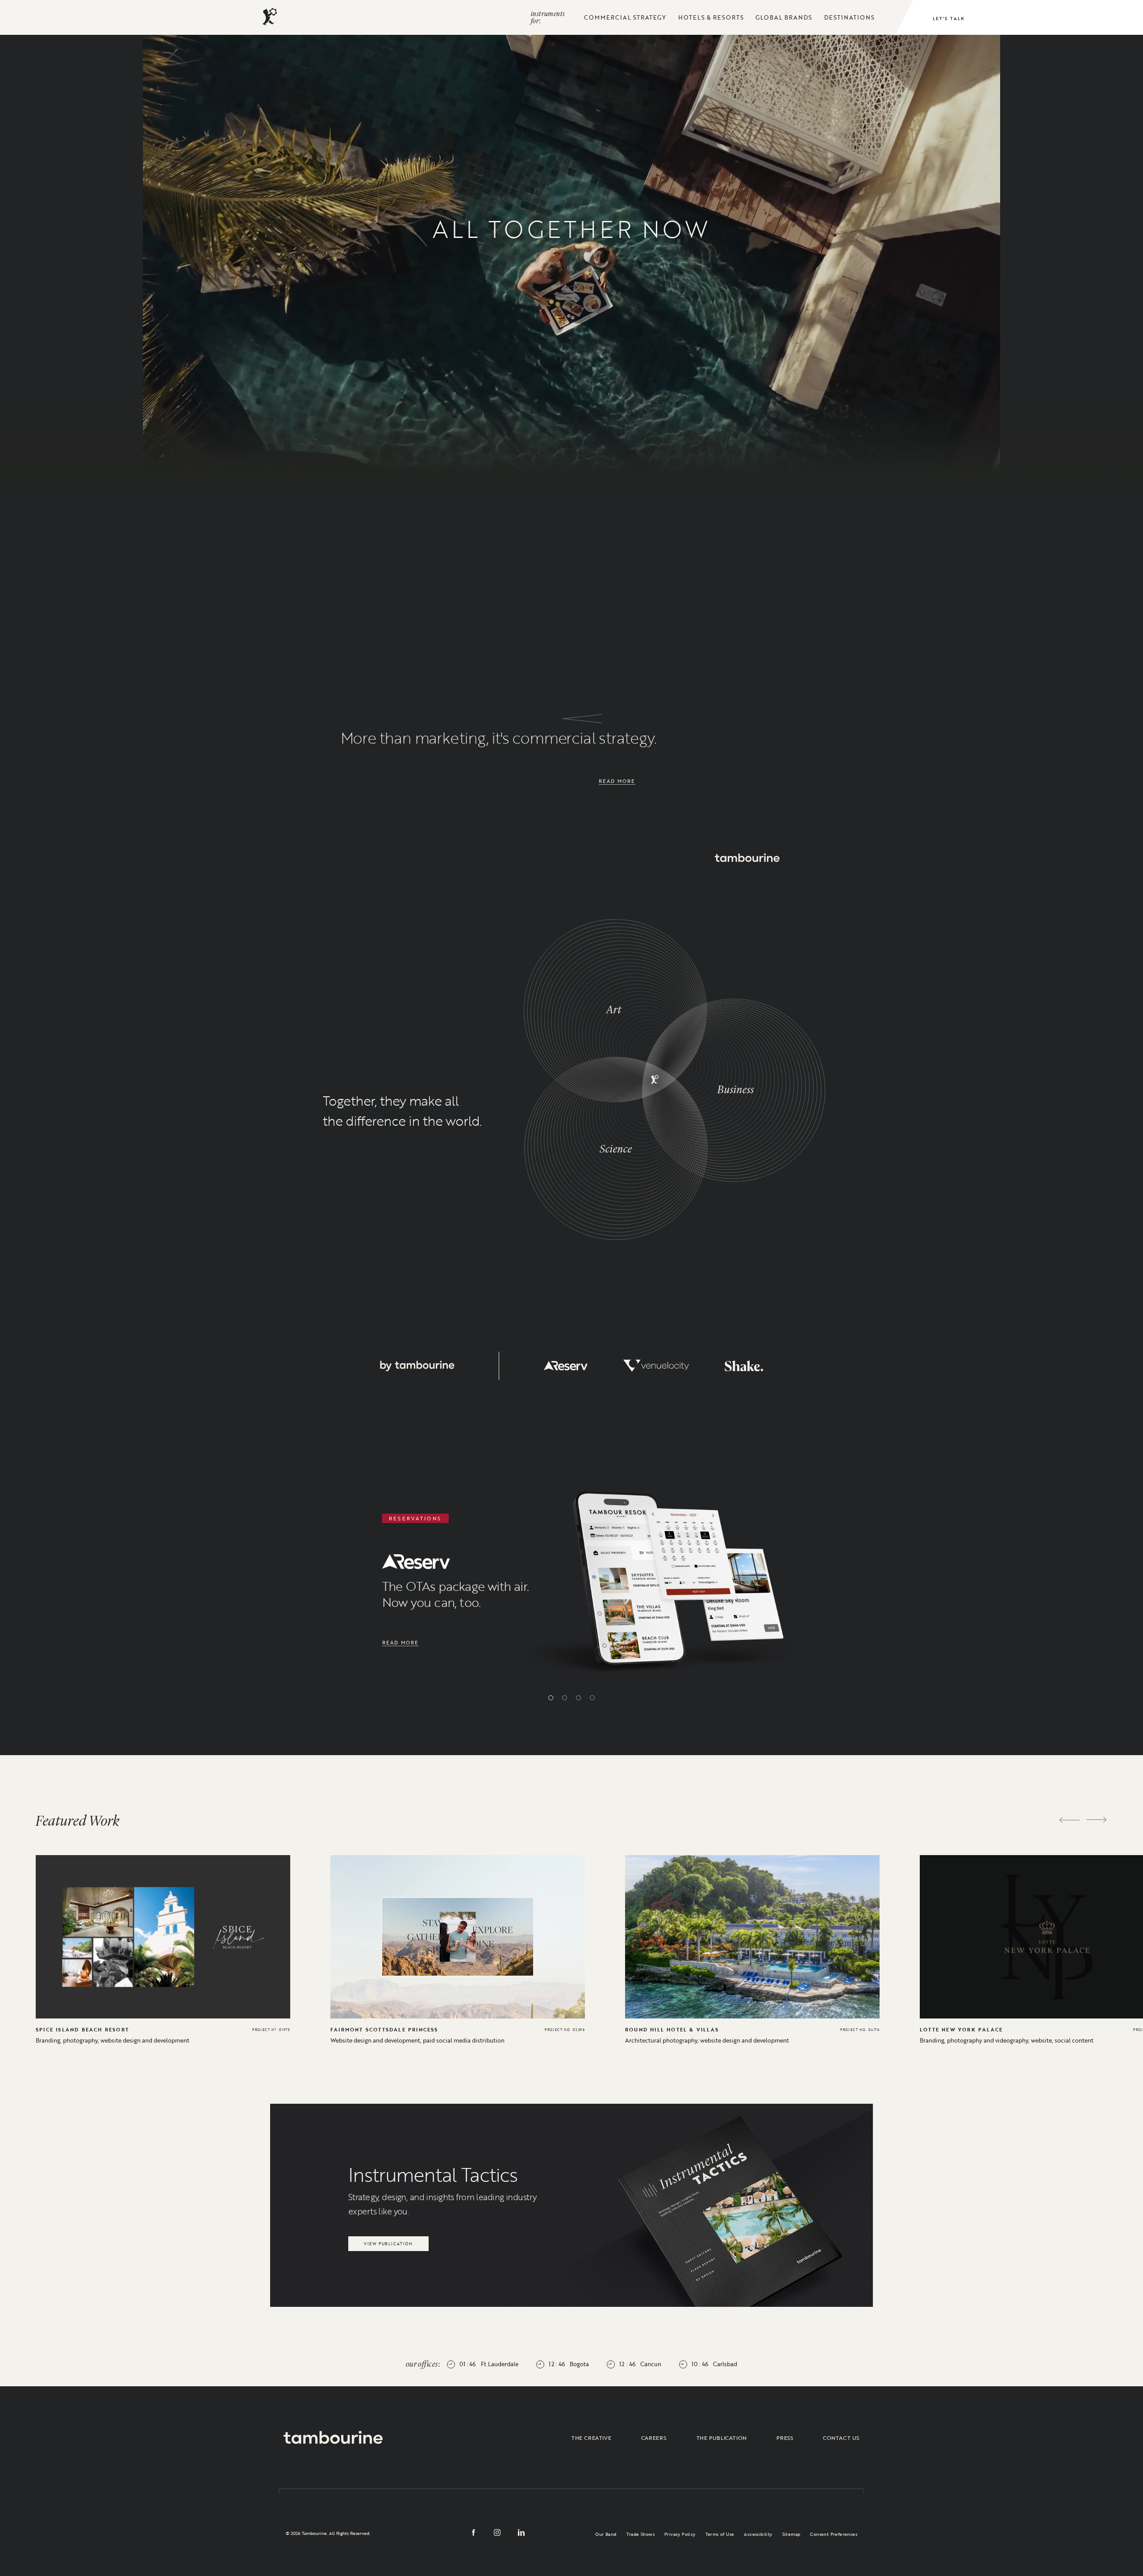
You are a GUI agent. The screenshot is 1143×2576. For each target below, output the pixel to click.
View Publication (388, 2241)
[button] (551, 1698)
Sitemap (791, 2534)
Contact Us (841, 2438)
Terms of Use (720, 2534)
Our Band (606, 2534)
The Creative (591, 2438)
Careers (654, 2438)
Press (785, 2438)
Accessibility (758, 2534)
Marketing (449, 385)
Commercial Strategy (625, 17)
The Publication (722, 2438)
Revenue (660, 358)
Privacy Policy (680, 2534)
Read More (617, 781)
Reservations (845, 359)
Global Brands (784, 17)
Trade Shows (640, 2534)
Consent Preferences (834, 2534)
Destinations (849, 17)
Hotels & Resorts (711, 17)
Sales (265, 369)
